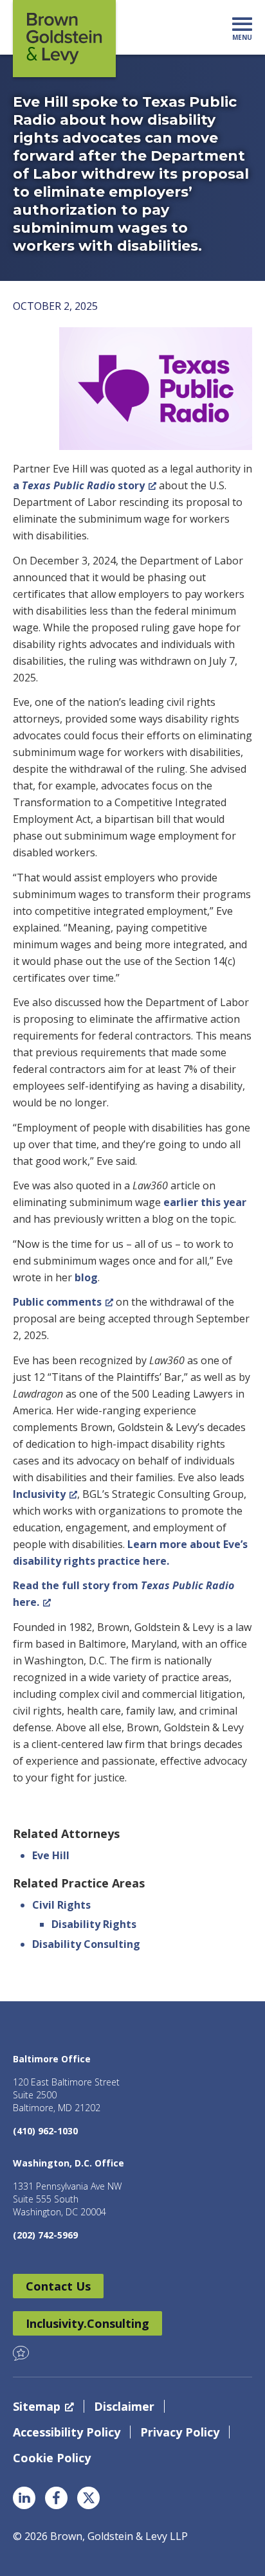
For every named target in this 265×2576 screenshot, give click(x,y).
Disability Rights (94, 1924)
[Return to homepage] (64, 39)
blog (86, 1277)
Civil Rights (61, 1905)
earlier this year (205, 1202)
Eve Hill (51, 1855)
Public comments (57, 1302)
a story (79, 485)
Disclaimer (124, 2406)
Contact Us (58, 2286)
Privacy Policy (180, 2432)
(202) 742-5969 (45, 2235)
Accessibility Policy (67, 2432)
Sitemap (37, 2406)
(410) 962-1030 (45, 2131)
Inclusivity (39, 1494)
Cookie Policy (52, 2458)
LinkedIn (24, 2498)
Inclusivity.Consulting (87, 2323)
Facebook (56, 2498)
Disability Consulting (86, 1944)
